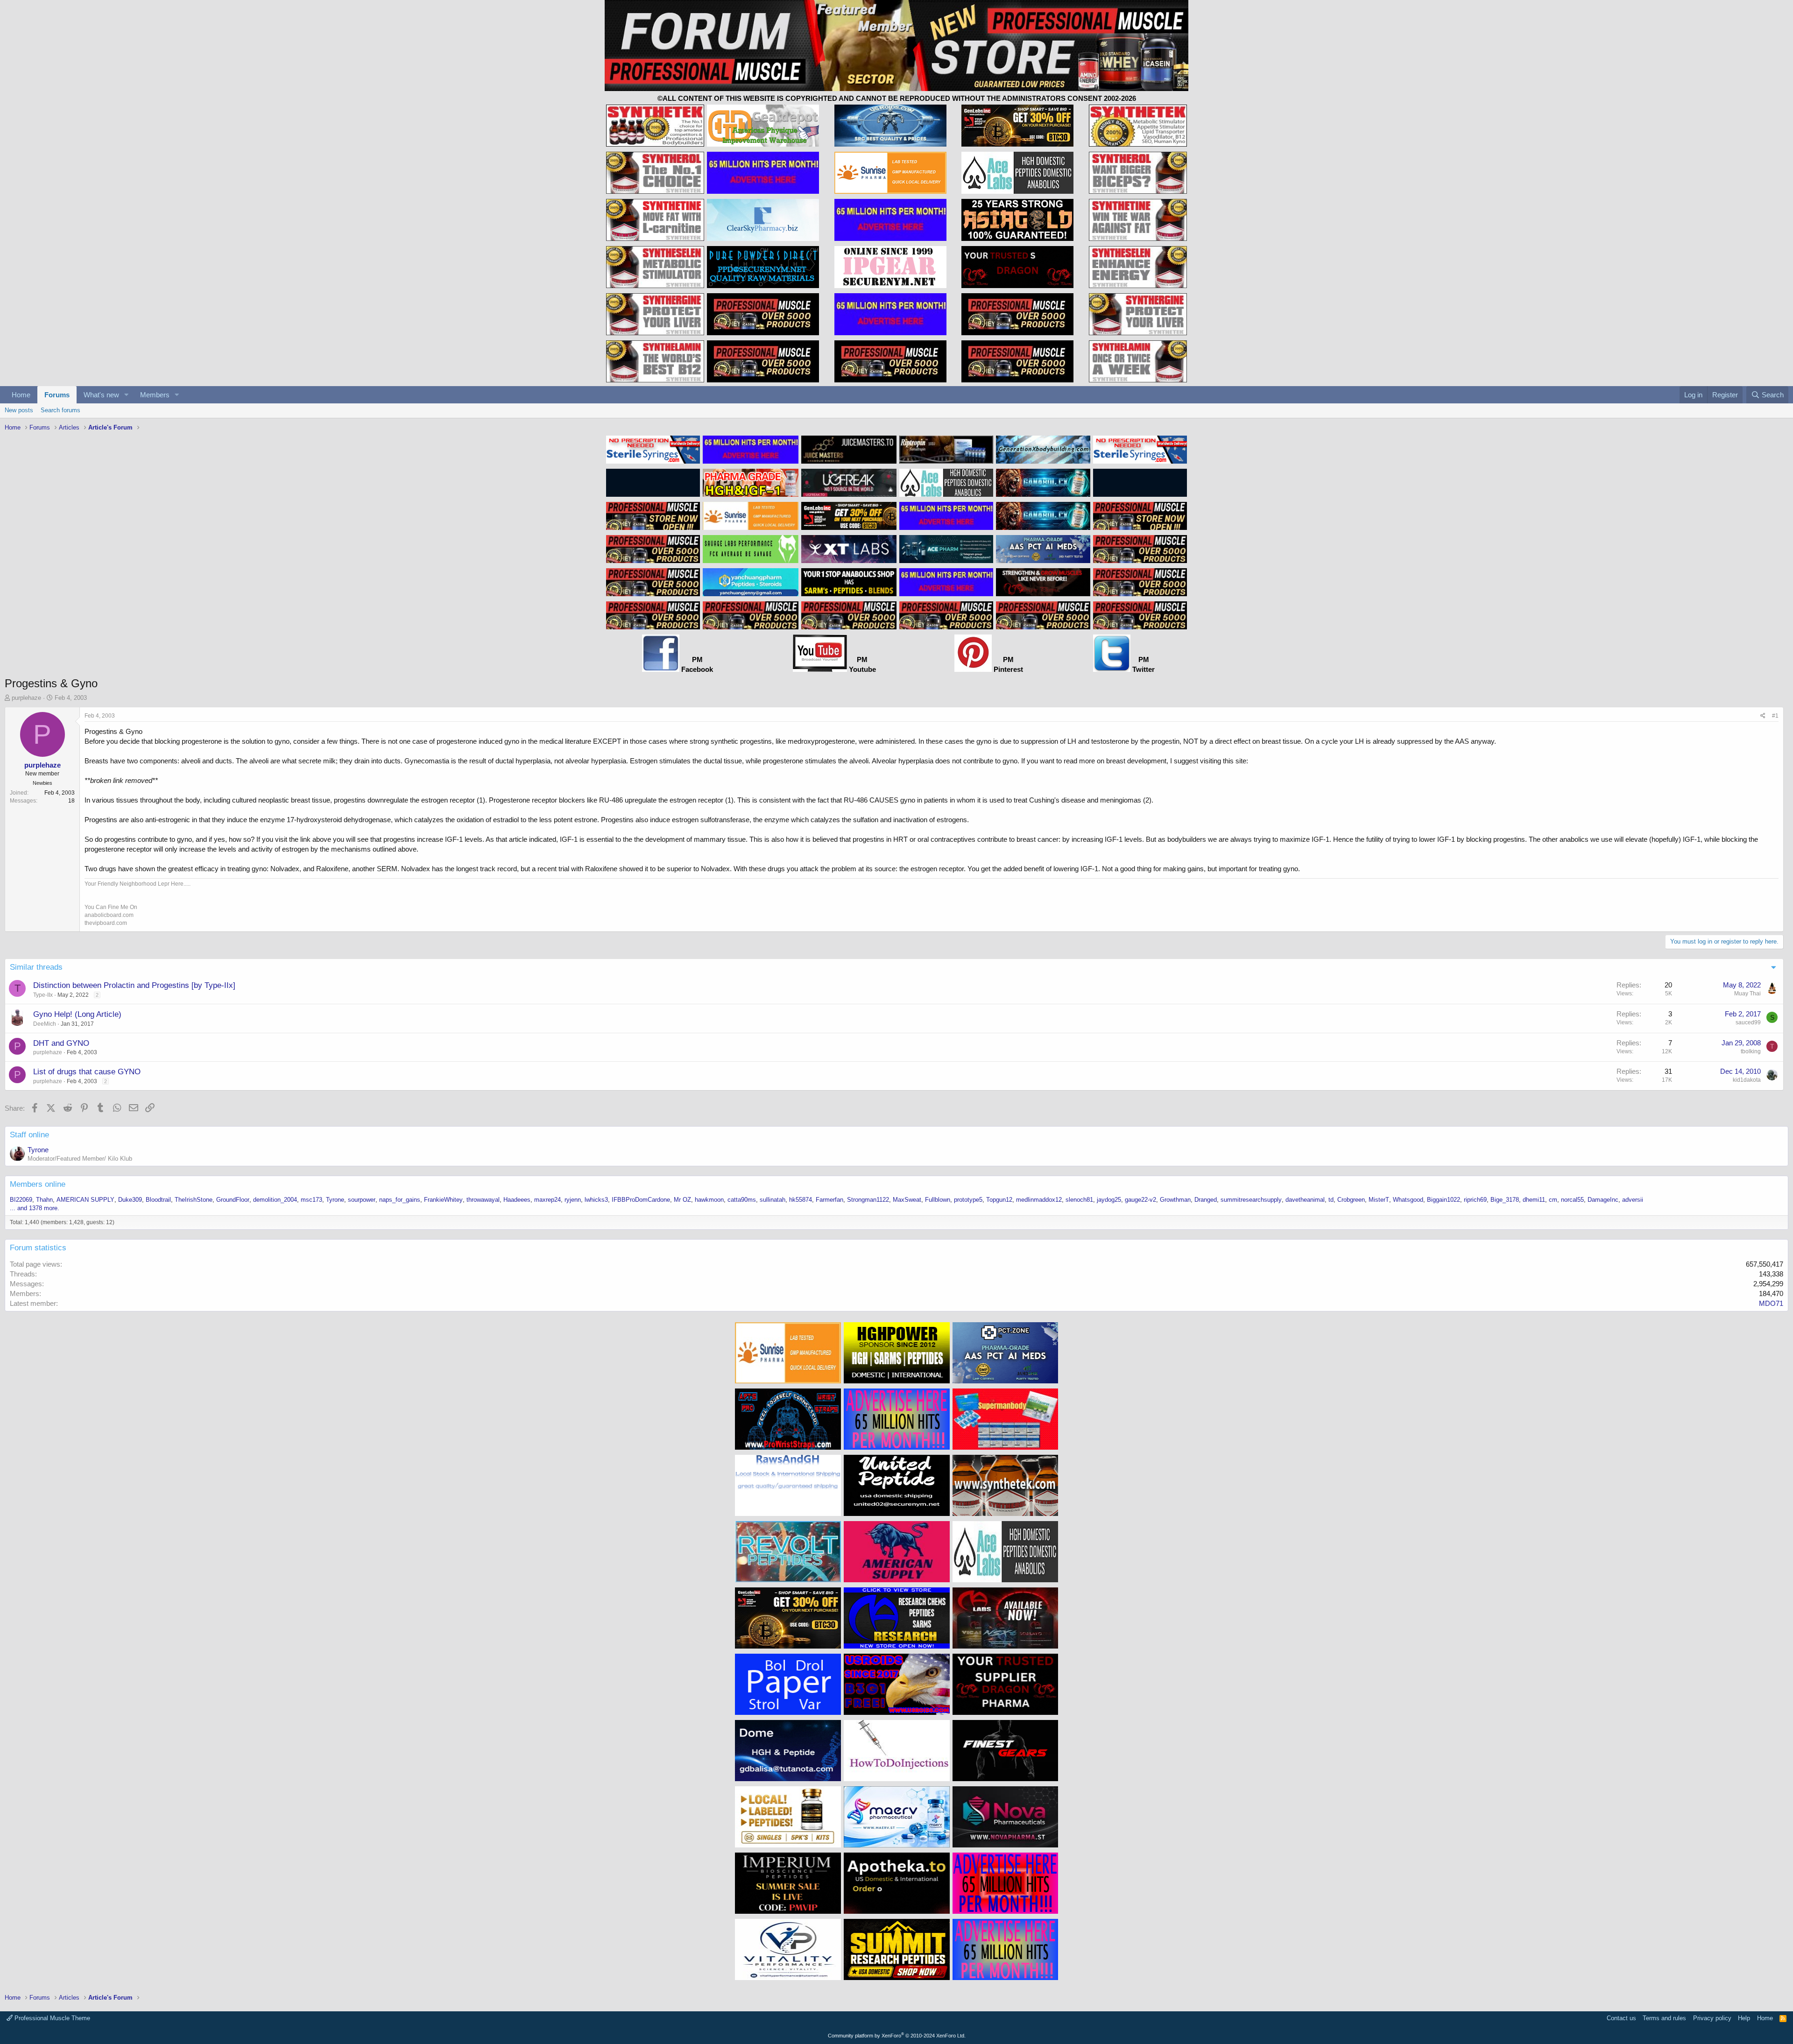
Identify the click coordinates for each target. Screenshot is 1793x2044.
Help (1744, 2018)
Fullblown (938, 1200)
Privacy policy (1712, 2018)
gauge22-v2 (1140, 1200)
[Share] (1763, 716)
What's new (101, 395)
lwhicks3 (596, 1200)
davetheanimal (1305, 1200)
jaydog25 (1109, 1200)
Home (21, 395)
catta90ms (742, 1200)
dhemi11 (1534, 1200)
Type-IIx (43, 995)
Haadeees (517, 1200)
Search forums (60, 410)
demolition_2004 (275, 1200)
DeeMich (45, 1024)
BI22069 (21, 1200)
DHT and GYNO (61, 1043)
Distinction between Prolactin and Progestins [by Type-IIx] (134, 985)
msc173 (311, 1200)
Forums (57, 395)
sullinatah (773, 1200)
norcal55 (1572, 1200)
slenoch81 (1079, 1200)
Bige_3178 (1505, 1200)
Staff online (29, 1135)
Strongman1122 (868, 1200)
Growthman (1175, 1200)
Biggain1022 (1444, 1200)
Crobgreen (1351, 1200)
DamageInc (1603, 1200)
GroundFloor (233, 1200)
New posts (19, 410)
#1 (1775, 716)
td (1331, 1200)
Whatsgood (1408, 1200)
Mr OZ (682, 1200)
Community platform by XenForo (897, 2036)
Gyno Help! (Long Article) (77, 1014)
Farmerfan (829, 1200)
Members (155, 395)
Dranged (1206, 1200)
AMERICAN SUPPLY (85, 1200)
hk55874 (801, 1200)
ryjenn (573, 1200)
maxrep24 (547, 1200)
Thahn (44, 1200)
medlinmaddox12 (1039, 1200)
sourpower (362, 1200)
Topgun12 (999, 1200)
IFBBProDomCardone (641, 1200)
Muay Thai (1747, 994)
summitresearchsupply (1251, 1200)
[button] (127, 395)
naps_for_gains (400, 1200)
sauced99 (1748, 1022)
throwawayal (483, 1200)
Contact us (1621, 2018)
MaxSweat (907, 1200)
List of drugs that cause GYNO (87, 1072)
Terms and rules (1664, 2018)
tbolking (1751, 1051)
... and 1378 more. (35, 1208)
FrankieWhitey (443, 1200)
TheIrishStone (194, 1200)
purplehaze (26, 698)
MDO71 (1771, 1303)
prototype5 (968, 1200)
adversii (1633, 1200)
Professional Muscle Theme (51, 2018)
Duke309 (130, 1200)
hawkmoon (709, 1200)
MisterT (1379, 1200)
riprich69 (1475, 1200)
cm (1553, 1200)
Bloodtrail (158, 1200)
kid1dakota (1747, 1080)
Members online (38, 1184)
